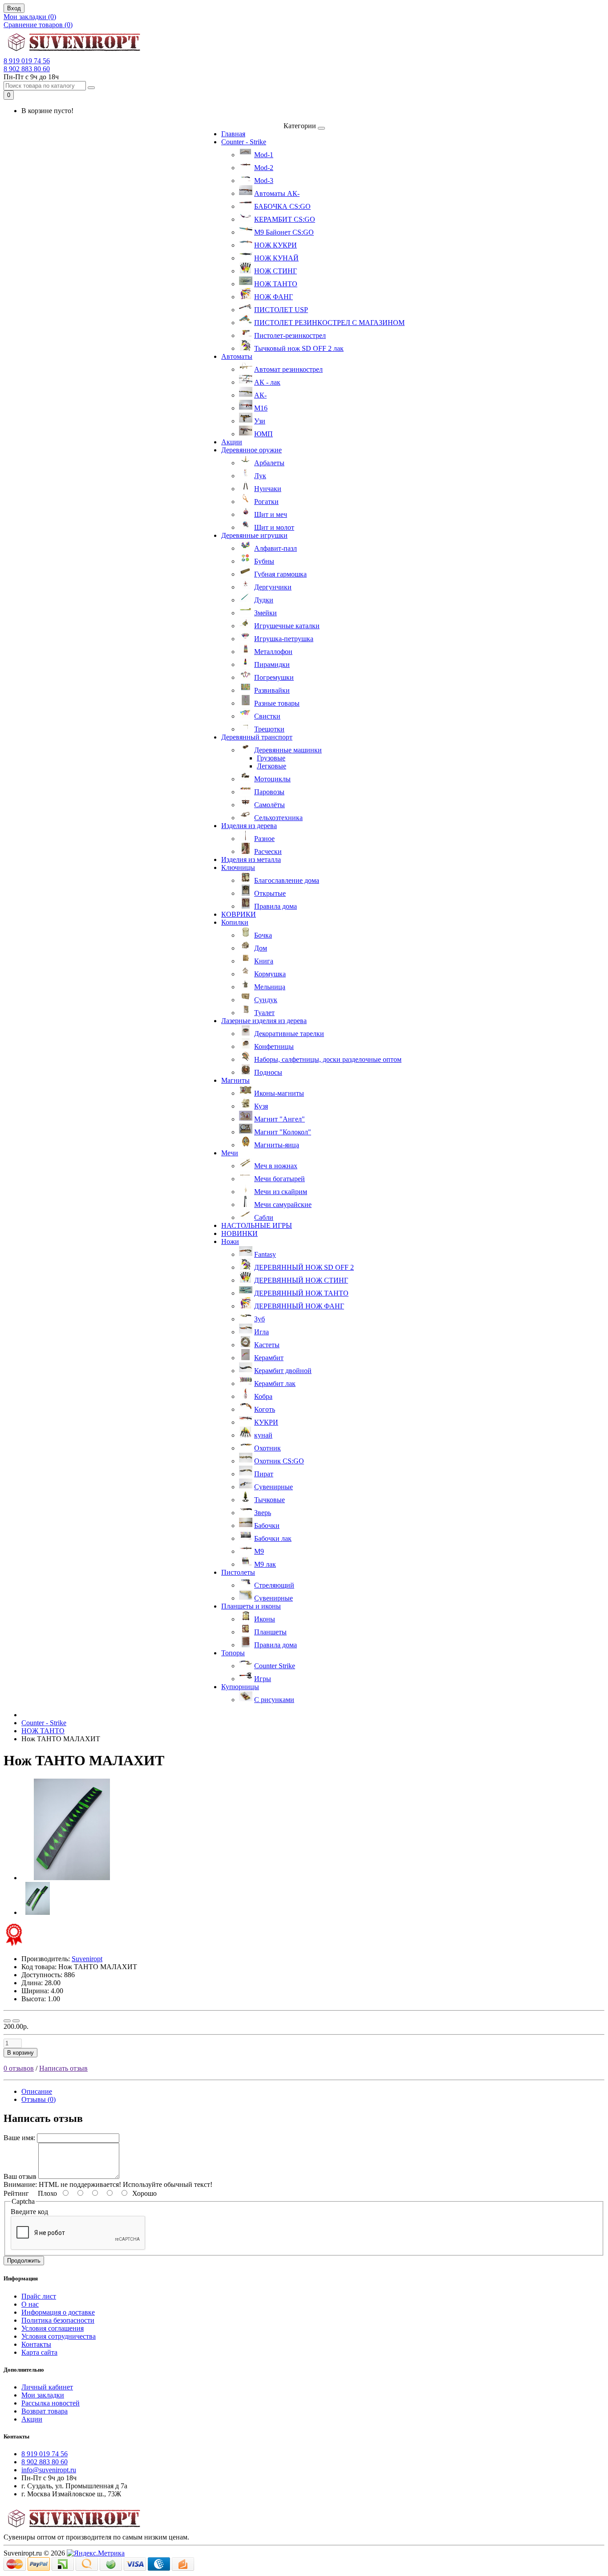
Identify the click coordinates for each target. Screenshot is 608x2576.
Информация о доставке (58, 2312)
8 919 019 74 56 (27, 61)
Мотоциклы (272, 779)
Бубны (264, 561)
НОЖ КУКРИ (276, 245)
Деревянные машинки (288, 750)
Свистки (267, 716)
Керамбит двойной (283, 1371)
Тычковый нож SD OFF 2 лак (299, 348)
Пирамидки (272, 664)
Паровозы (269, 792)
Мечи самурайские (283, 1205)
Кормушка (270, 974)
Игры (263, 1679)
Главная (233, 134)
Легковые (272, 766)
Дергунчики (273, 587)
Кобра (263, 1396)
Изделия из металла (251, 859)
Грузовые (271, 758)
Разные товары (277, 703)
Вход (14, 8)
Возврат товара (45, 2411)
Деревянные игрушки (254, 535)
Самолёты (270, 805)
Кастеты (267, 1345)
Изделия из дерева (249, 826)
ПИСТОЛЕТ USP (281, 310)
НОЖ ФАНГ (274, 297)
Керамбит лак (275, 1383)
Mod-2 (264, 168)
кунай (263, 1435)
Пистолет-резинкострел (290, 335)
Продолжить (24, 2261)
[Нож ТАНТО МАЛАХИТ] (72, 1878)
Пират (264, 1474)
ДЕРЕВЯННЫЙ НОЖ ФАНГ (299, 1306)
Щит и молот (274, 527)
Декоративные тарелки (289, 1034)
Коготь (265, 1409)
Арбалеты (269, 463)
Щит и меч (271, 514)
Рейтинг (16, 2193)
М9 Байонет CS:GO (284, 232)
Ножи (230, 1241)
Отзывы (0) (39, 2099)
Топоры (233, 1653)
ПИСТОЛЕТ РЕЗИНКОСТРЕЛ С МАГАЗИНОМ (329, 323)
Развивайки (272, 690)
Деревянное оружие (251, 450)
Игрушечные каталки (287, 626)
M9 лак (265, 1564)
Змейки (265, 613)
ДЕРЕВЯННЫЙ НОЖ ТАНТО (301, 1293)
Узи (260, 421)
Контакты (36, 2344)
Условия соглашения (53, 2328)
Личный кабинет (47, 2387)
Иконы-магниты (279, 1093)
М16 (261, 408)
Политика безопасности (58, 2320)
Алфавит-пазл (276, 548)
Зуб (259, 1319)
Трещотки (269, 729)
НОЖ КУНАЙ (276, 258)
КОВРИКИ (239, 914)
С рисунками (274, 1700)
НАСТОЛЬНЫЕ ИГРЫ (257, 1225)
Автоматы (237, 356)
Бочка (263, 935)
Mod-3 (264, 181)
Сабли (264, 1217)
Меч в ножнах (276, 1166)
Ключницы (238, 867)
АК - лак (267, 382)
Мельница (270, 987)
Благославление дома (287, 880)
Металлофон (273, 652)
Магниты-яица (277, 1145)
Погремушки (274, 677)
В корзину (20, 2053)
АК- (260, 395)
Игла (261, 1332)
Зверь (263, 1513)
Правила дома (276, 906)
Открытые (270, 893)
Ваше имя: (19, 2138)
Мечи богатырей (280, 1179)
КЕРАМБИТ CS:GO (285, 219)
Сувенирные (274, 1487)
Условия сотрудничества (59, 2336)
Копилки (235, 922)
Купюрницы (240, 1687)
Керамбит (269, 1358)
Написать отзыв (63, 2068)
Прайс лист (39, 2296)
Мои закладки (43, 2395)
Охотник (268, 1448)
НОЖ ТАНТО (276, 284)
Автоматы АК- (277, 193)
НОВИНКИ (239, 1233)
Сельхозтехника (278, 818)
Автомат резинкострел (288, 369)
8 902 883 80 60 (27, 69)
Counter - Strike (244, 142)
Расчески (268, 851)
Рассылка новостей (51, 2403)
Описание (37, 2091)
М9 (259, 1551)
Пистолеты (238, 1572)
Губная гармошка (280, 574)
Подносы (268, 1072)
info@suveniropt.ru (49, 2470)
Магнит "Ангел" (280, 1119)
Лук (260, 476)
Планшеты (270, 1632)
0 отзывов (19, 2068)
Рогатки (266, 502)
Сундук (266, 1000)
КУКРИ (266, 1422)
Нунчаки (268, 489)
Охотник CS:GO (279, 1461)
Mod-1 (264, 155)
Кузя (261, 1106)
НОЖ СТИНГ (276, 271)
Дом (261, 948)
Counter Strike (275, 1666)
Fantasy (265, 1254)
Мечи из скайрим (281, 1192)
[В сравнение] (16, 2021)
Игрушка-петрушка (284, 639)
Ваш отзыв (20, 2176)
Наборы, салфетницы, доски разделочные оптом (328, 1059)
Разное (264, 839)
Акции (232, 442)
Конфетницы (274, 1046)
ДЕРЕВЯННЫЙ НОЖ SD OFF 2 (304, 1267)
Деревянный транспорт (257, 737)
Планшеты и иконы (251, 1606)
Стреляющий (274, 1585)
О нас (30, 2304)
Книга (264, 961)
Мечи (230, 1153)
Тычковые (270, 1500)
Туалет (264, 1013)
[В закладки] (7, 2021)
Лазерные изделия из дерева (264, 1021)
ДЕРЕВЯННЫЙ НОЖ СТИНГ (301, 1280)
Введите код (29, 2212)
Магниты (235, 1080)
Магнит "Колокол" (283, 1132)
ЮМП (263, 434)
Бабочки (267, 1526)
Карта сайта (39, 2352)
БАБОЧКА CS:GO (282, 206)
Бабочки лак (273, 1538)
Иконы (265, 1619)
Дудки (264, 600)
